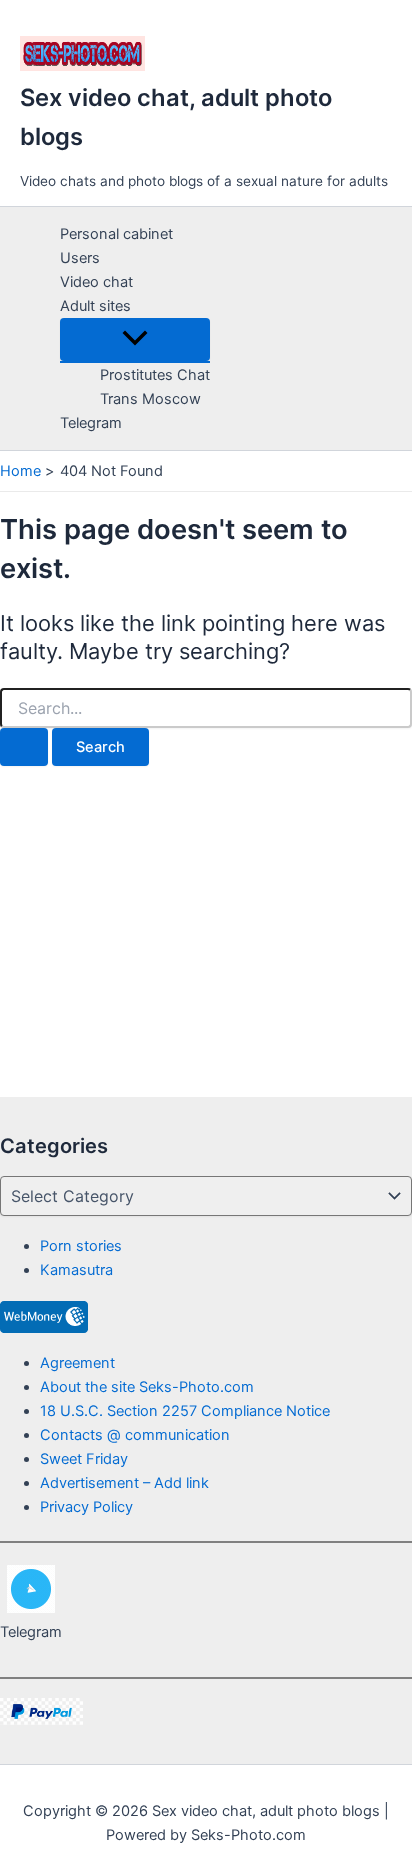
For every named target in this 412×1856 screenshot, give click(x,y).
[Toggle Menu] (135, 339)
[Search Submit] (24, 747)
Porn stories (81, 1246)
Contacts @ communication (135, 1435)
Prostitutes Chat (155, 375)
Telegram (91, 423)
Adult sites (95, 306)
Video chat (96, 282)
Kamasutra (76, 1270)
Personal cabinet (116, 234)
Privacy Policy (86, 1507)
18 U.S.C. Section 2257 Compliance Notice (185, 1411)
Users (80, 258)
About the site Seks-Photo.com (147, 1387)
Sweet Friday (84, 1459)
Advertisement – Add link (124, 1483)
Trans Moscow (150, 399)
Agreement (77, 1363)
